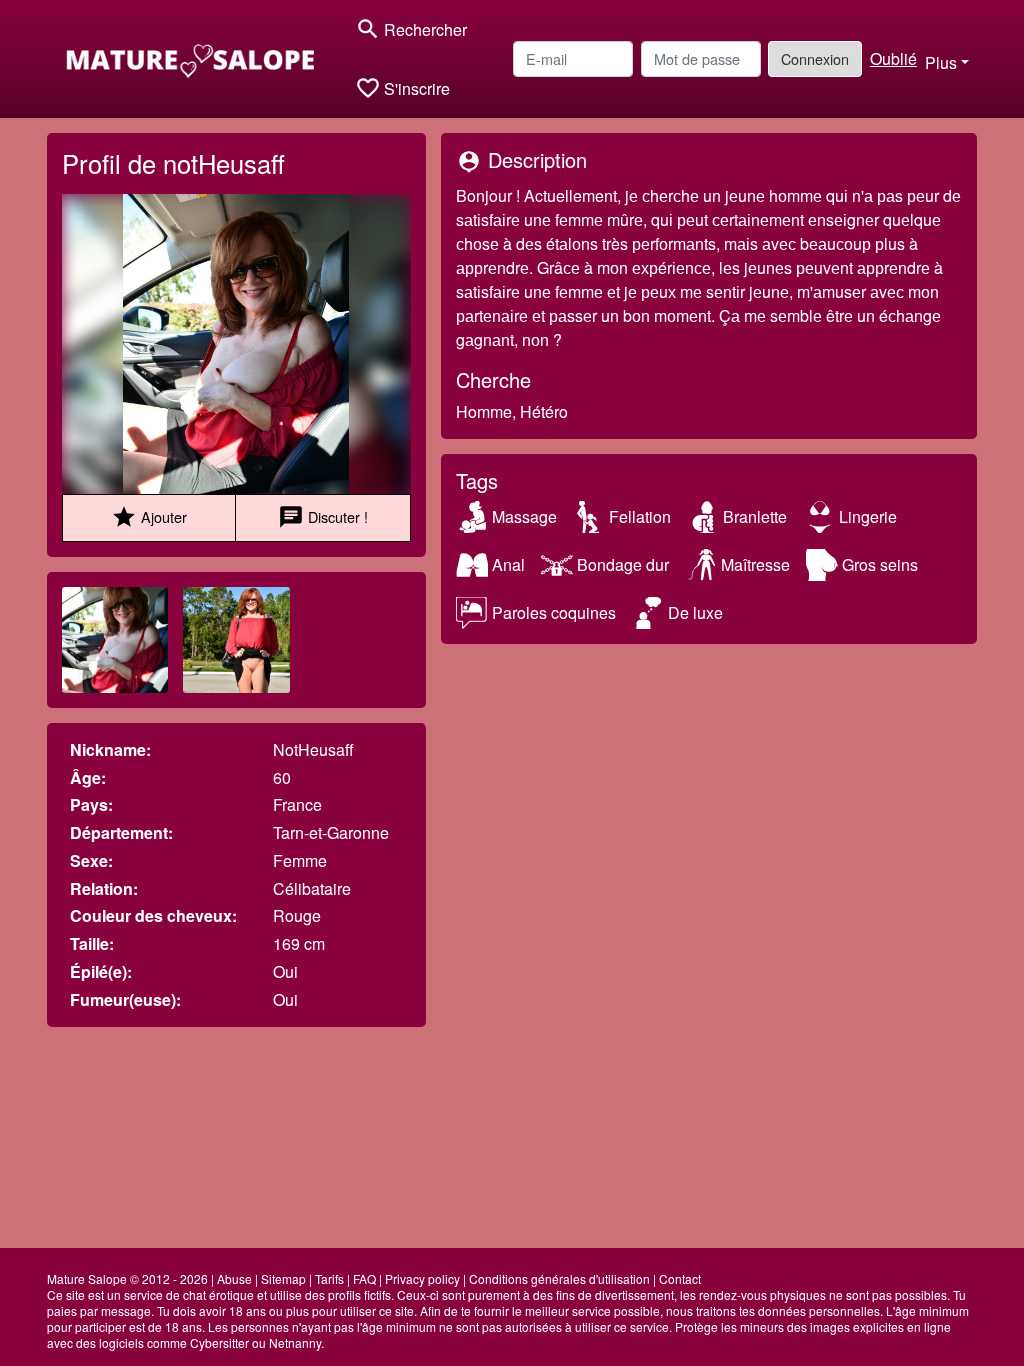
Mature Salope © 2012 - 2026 (127, 1278)
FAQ (364, 1278)
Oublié (893, 58)
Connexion (815, 58)
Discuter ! (323, 517)
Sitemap (283, 1278)
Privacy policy (422, 1278)
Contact (680, 1278)
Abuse (234, 1278)
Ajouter (149, 517)
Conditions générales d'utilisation (559, 1278)
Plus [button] (941, 62)
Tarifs (329, 1278)
